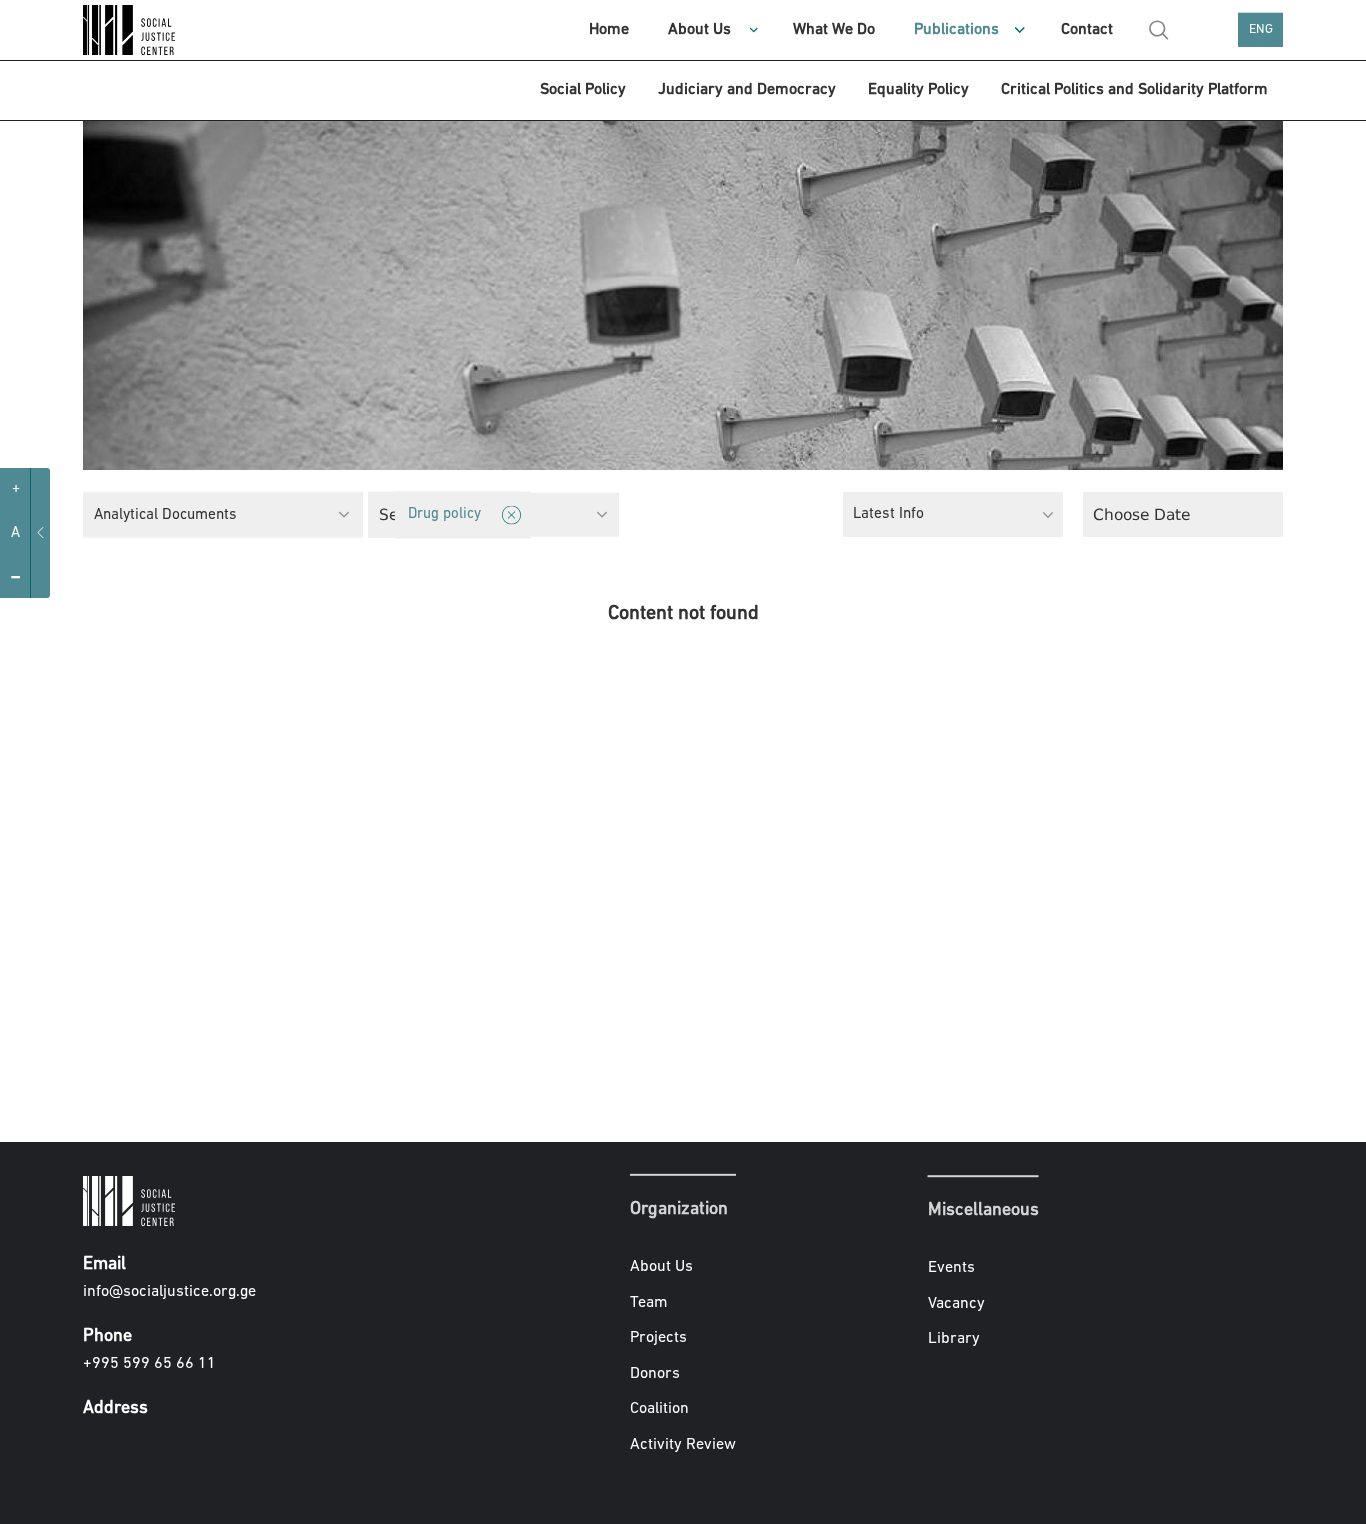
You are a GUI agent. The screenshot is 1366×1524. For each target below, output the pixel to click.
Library (954, 1340)
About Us (699, 30)
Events (951, 1268)
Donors (655, 1374)
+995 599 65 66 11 (149, 1364)
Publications (956, 30)
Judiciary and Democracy (747, 90)
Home (609, 30)
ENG (1261, 29)
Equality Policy (918, 90)
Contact (1087, 30)
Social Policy (583, 90)
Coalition (659, 1409)
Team (649, 1302)
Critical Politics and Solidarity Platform (1134, 90)
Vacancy (956, 1304)
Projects (658, 1338)
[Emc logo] (133, 30)
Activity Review (683, 1445)
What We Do (834, 30)
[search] (1159, 30)
